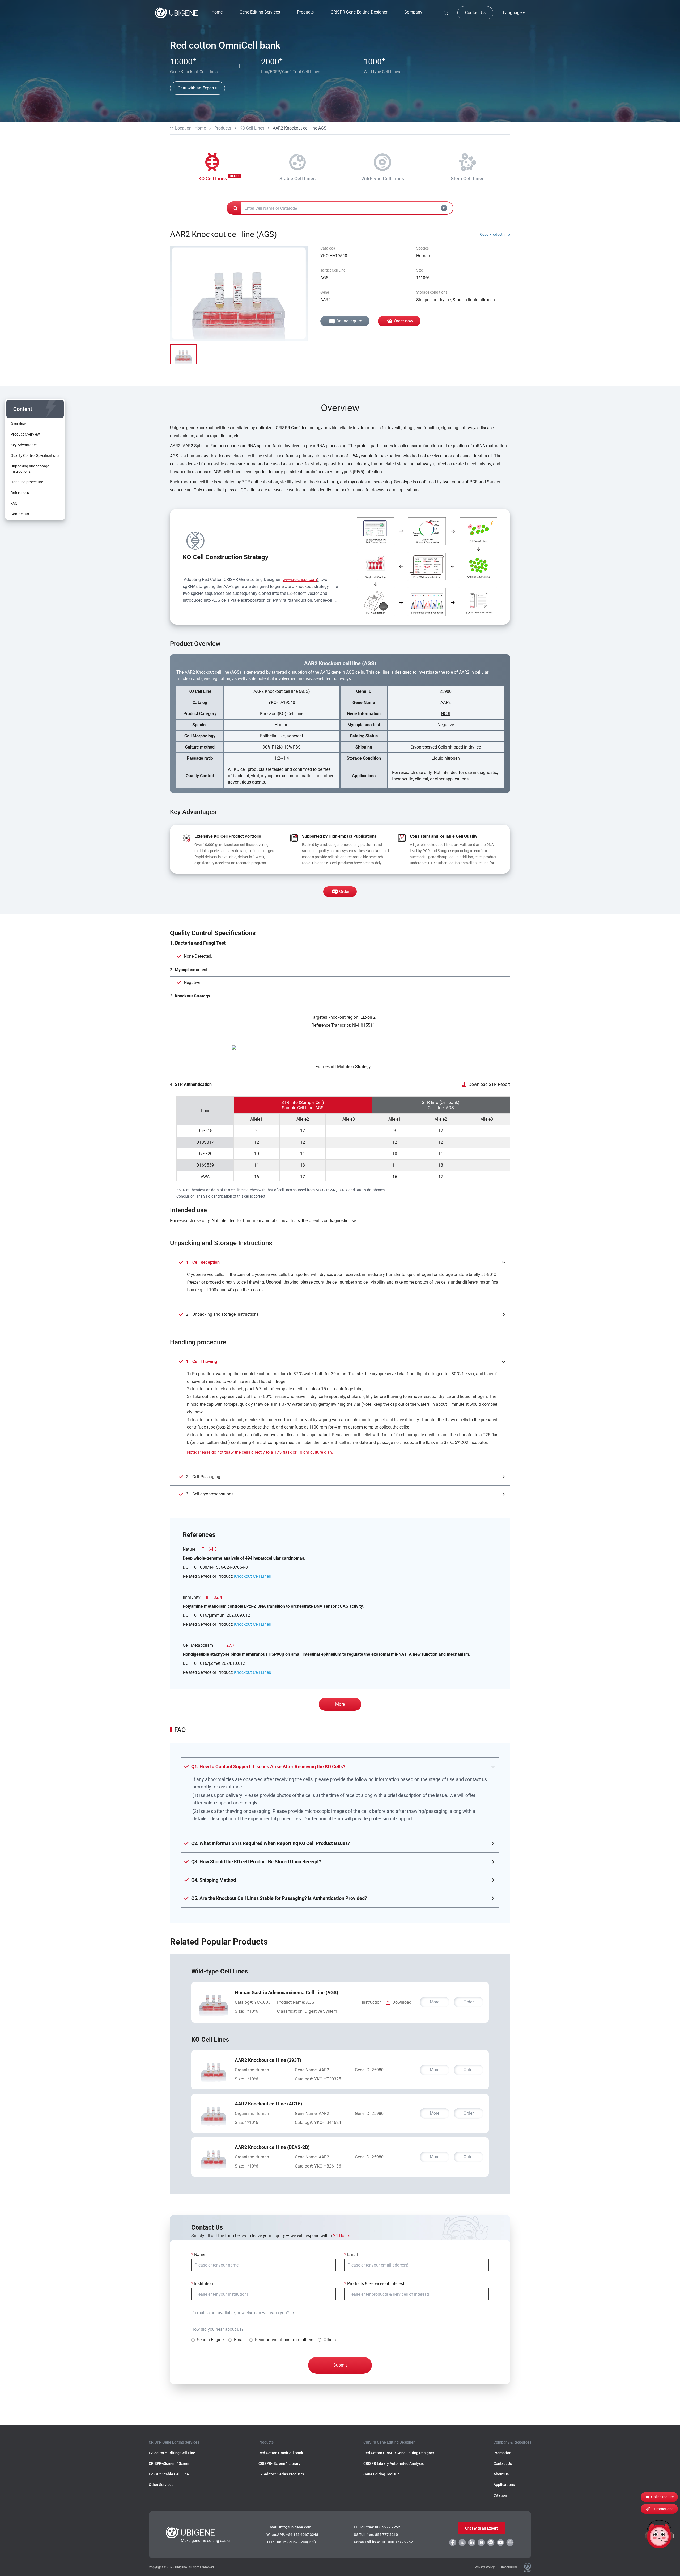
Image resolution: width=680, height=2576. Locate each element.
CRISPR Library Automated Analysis (394, 2463)
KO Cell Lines (252, 128)
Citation (500, 2495)
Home (217, 12)
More (340, 1704)
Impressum (509, 2567)
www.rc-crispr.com (300, 580)
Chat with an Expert (481, 2528)
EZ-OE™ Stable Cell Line (169, 2474)
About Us (501, 2474)
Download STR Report (489, 1084)
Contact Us (475, 13)
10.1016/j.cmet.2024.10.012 (218, 1663)
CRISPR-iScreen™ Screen (170, 2463)
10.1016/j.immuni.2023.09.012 (221, 1615)
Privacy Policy (485, 2567)
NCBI (446, 714)
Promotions (664, 2509)
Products (223, 128)
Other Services (161, 2485)
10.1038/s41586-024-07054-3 (220, 1567)
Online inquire (349, 321)
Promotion (502, 2453)
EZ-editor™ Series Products (281, 2474)
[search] (446, 13)
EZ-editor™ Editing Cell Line (172, 2453)
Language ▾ (514, 13)
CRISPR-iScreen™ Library (279, 2463)
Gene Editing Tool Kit (381, 2474)
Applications (504, 2485)
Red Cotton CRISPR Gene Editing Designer (399, 2453)
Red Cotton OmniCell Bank (281, 2453)
